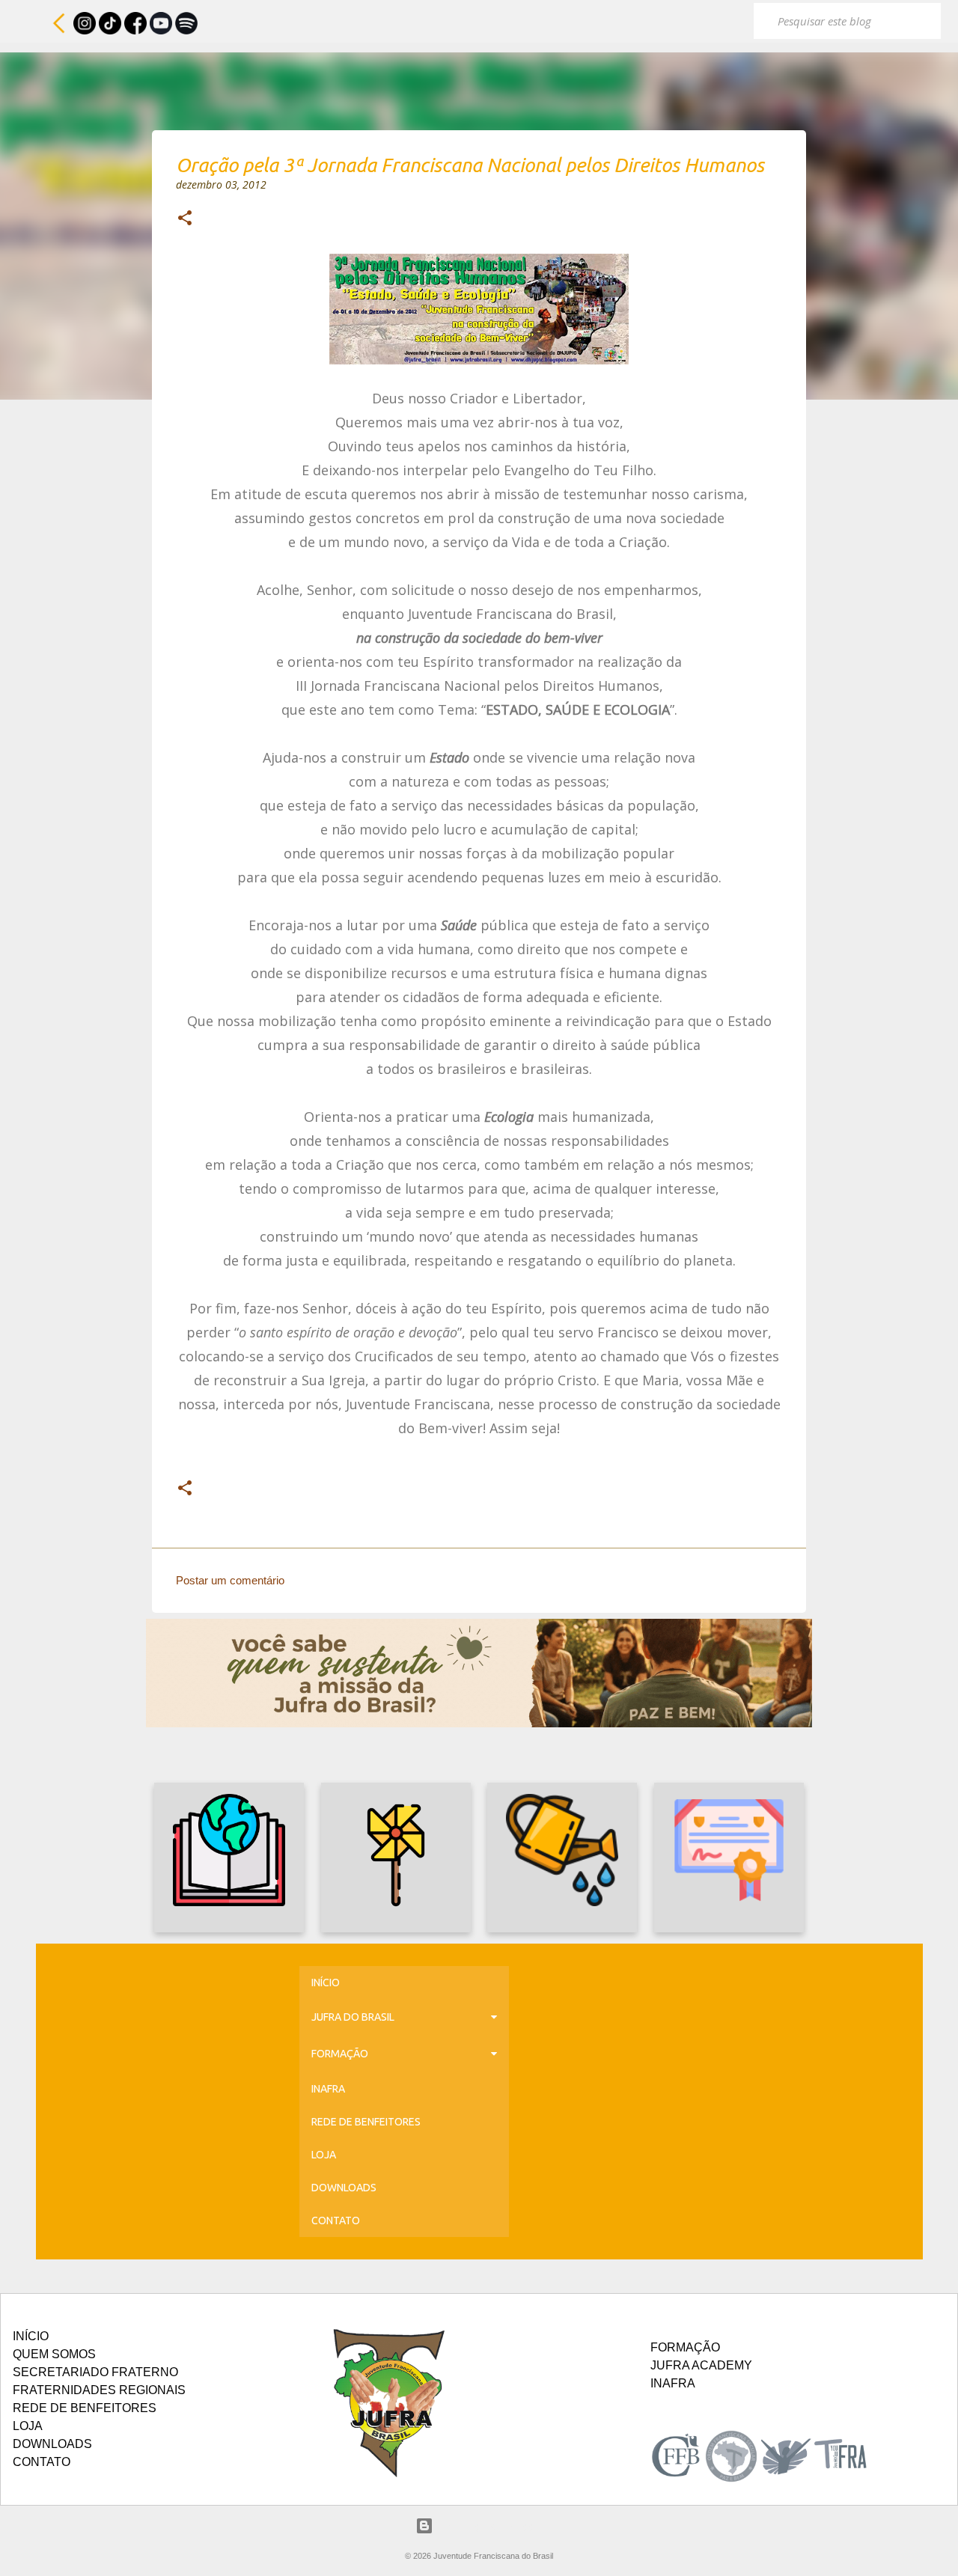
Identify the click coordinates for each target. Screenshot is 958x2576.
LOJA (324, 2155)
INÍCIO (326, 1983)
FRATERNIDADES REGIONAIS (99, 2390)
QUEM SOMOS (54, 2354)
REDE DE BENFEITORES (366, 2122)
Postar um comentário (230, 1580)
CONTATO (336, 2221)
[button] (185, 219)
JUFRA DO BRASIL (353, 2017)
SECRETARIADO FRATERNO (95, 2372)
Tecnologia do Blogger (488, 2525)
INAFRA (328, 2089)
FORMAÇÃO (340, 2054)
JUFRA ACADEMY (701, 2365)
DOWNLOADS (344, 2188)
